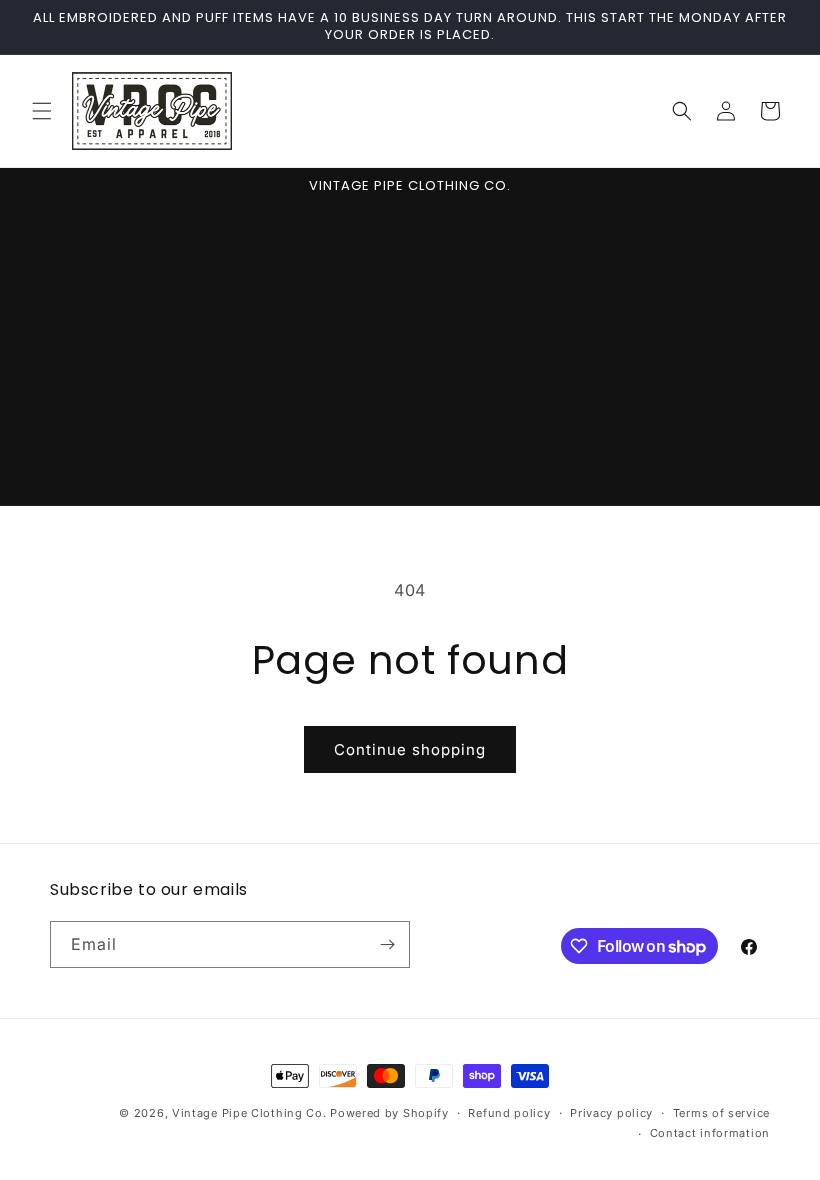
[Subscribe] (387, 944)
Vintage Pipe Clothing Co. (249, 1113)
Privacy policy (611, 1113)
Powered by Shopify (389, 1113)
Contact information (710, 1133)
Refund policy (509, 1113)
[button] (42, 111)
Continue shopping (410, 749)
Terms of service (721, 1113)
